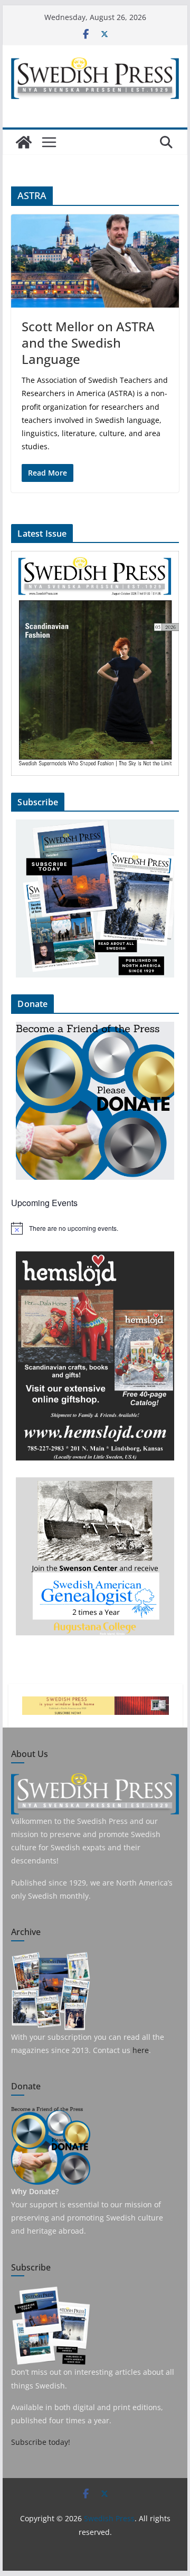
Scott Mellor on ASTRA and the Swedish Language (88, 343)
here (141, 2050)
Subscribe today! (41, 2442)
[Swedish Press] (24, 142)
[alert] (95, 1228)
